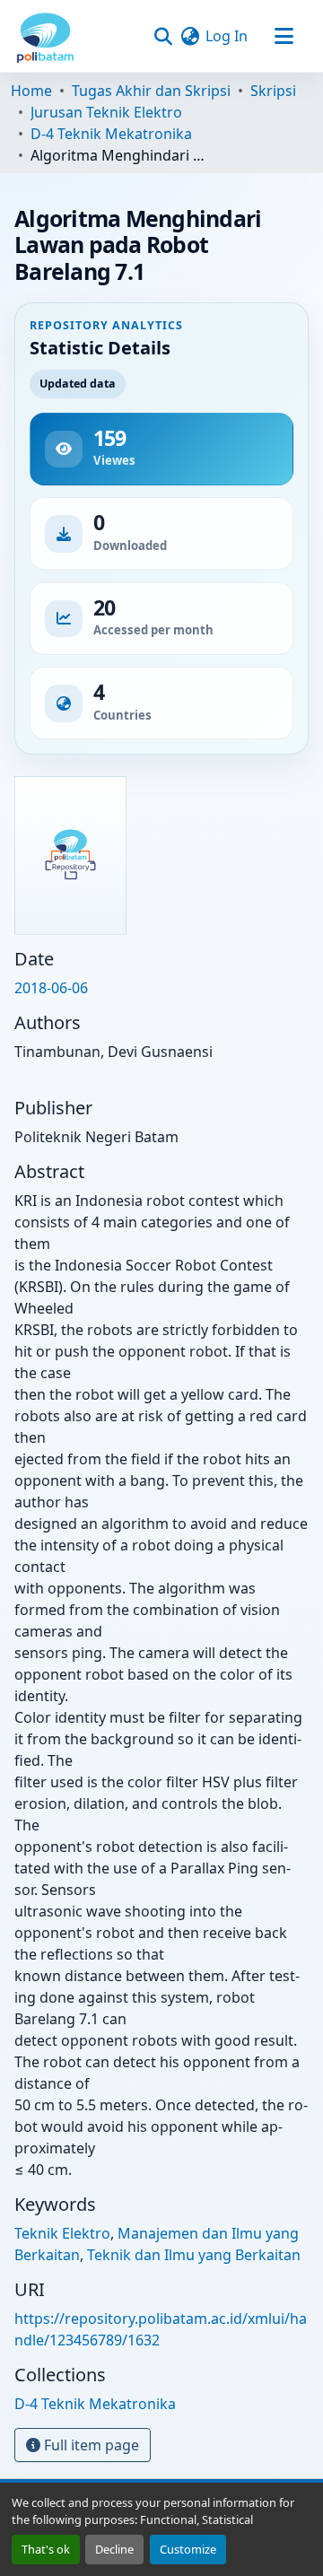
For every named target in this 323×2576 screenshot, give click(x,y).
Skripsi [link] (273, 91)
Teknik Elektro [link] (62, 2233)
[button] (45, 36)
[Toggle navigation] (284, 36)
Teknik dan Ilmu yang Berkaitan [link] (194, 2255)
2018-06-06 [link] (51, 988)
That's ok (46, 2549)
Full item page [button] (90, 2445)
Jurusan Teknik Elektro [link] (106, 112)
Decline (114, 2549)
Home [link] (31, 91)
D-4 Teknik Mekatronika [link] (111, 134)
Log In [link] (227, 36)
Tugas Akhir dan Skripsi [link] (151, 91)
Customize (188, 2549)
